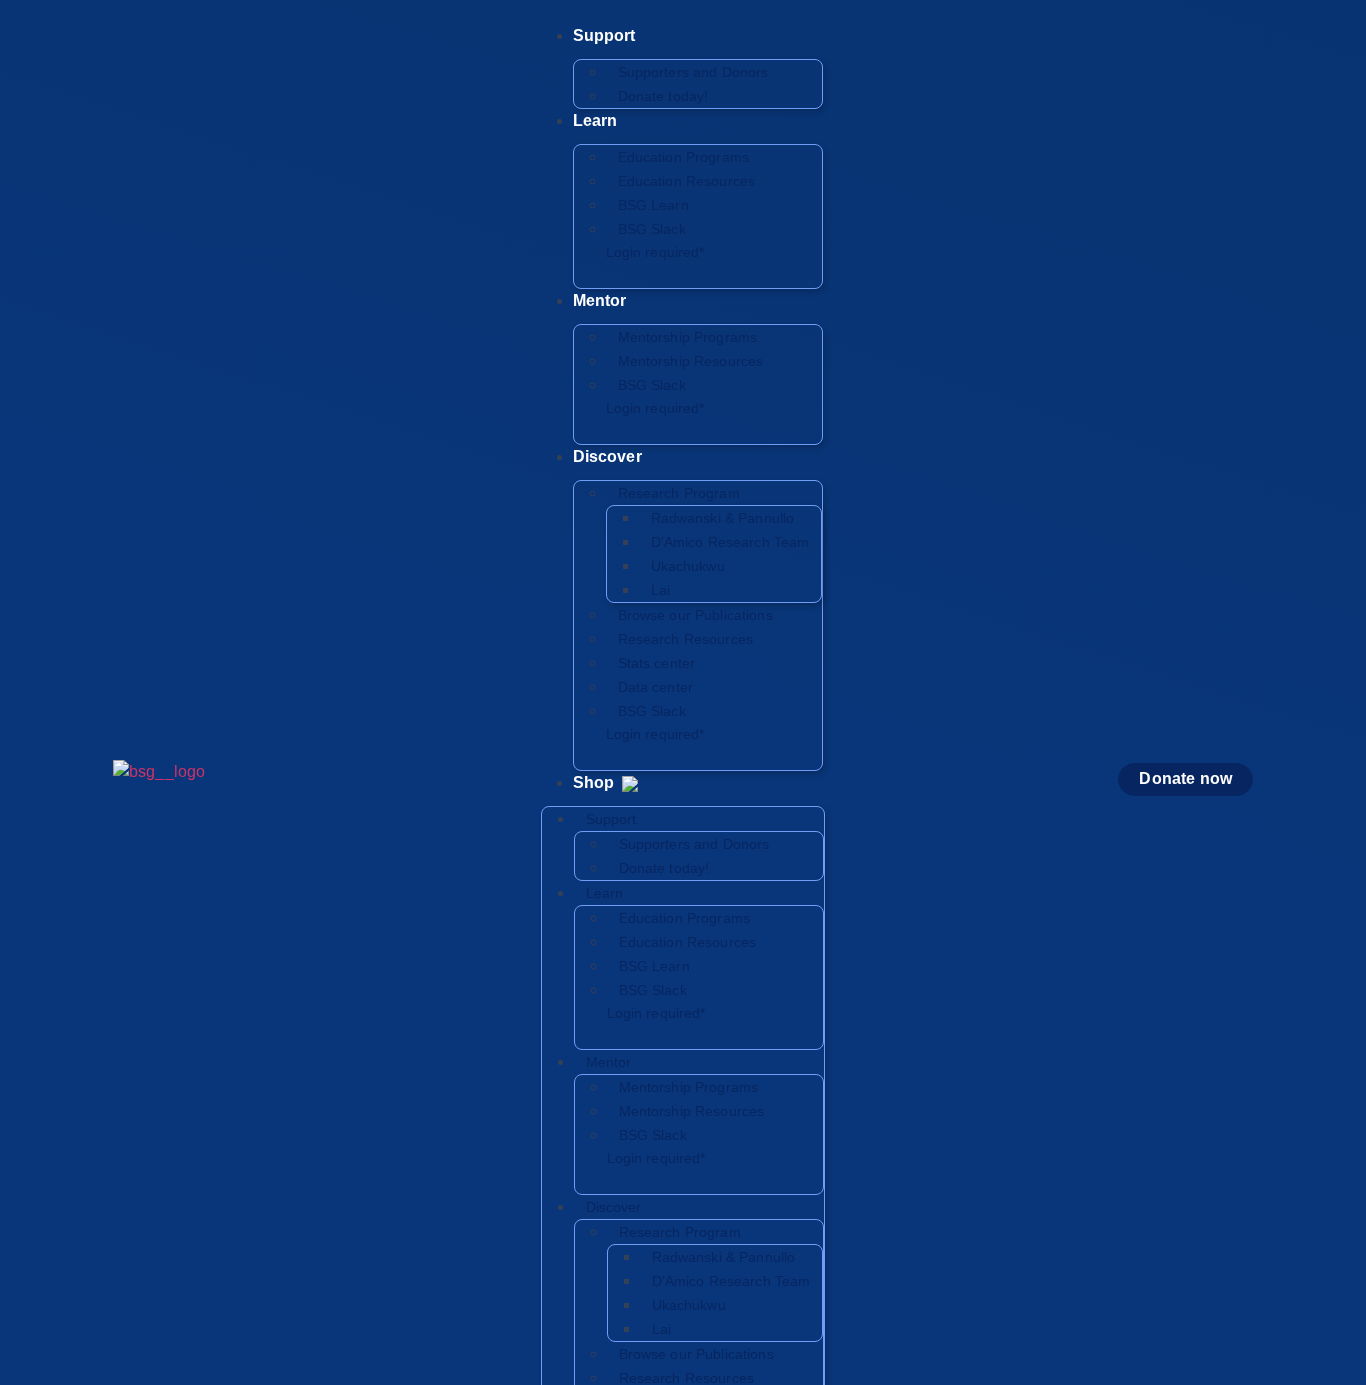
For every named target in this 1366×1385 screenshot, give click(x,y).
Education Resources (687, 181)
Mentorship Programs (688, 337)
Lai (660, 590)
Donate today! (663, 96)
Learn (595, 120)
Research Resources (686, 639)
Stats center (657, 663)
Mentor (600, 300)
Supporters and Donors (693, 72)
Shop (596, 782)
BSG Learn (653, 205)
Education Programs (684, 157)
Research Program (679, 493)
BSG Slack (655, 240)
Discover (607, 456)
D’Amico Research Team (730, 542)
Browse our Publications (695, 615)
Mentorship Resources (691, 361)
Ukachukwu (688, 566)
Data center (656, 687)
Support (604, 35)
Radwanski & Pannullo (723, 518)
